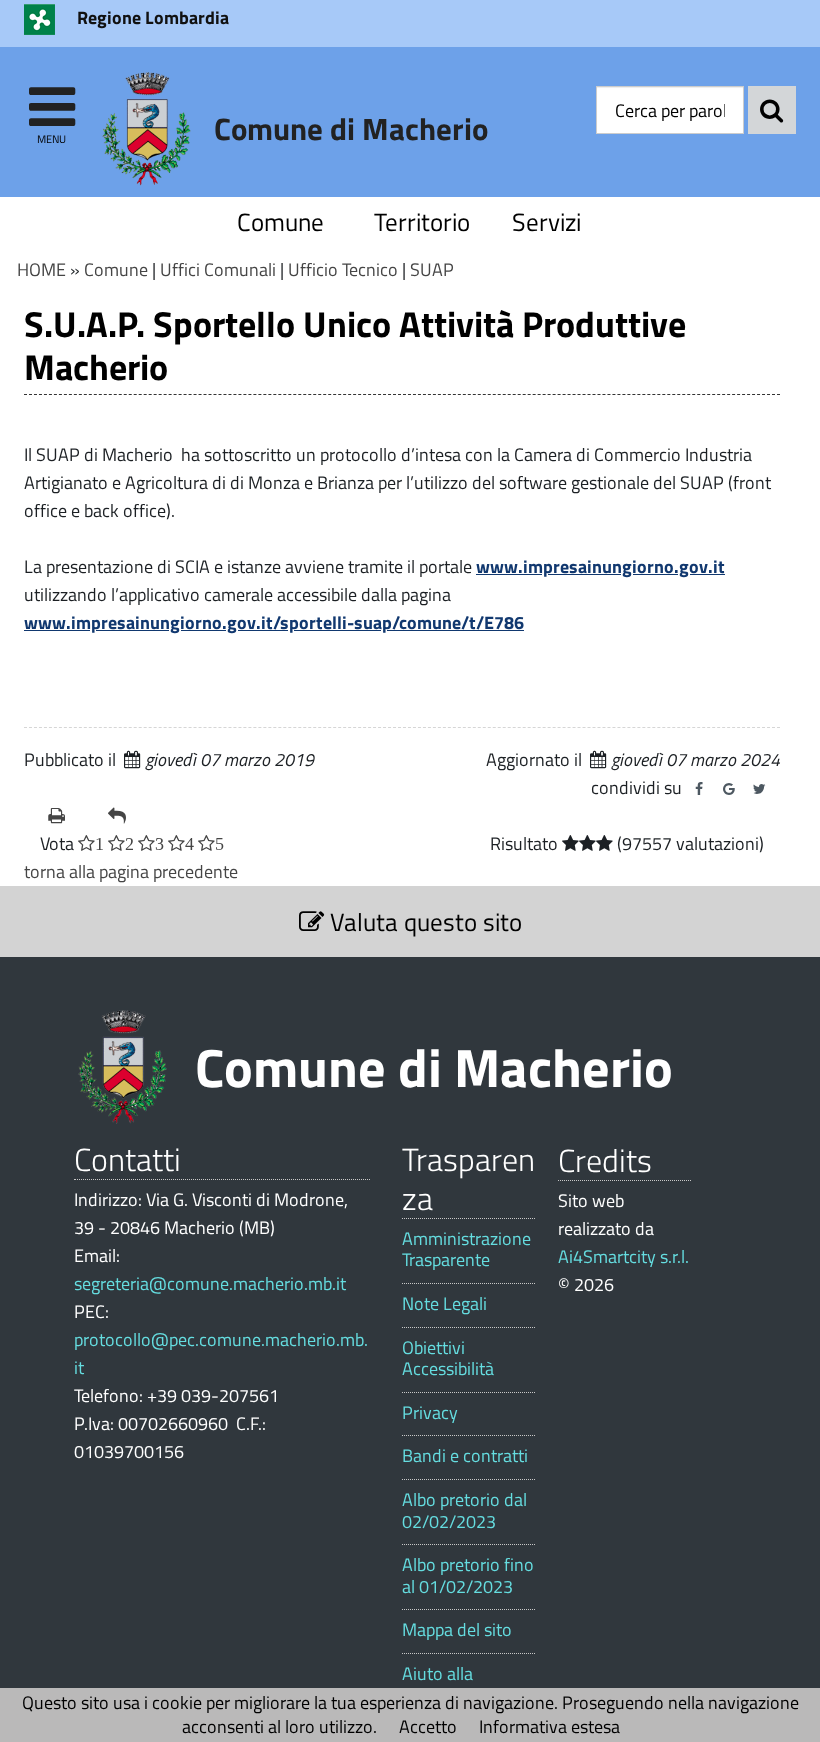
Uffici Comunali (218, 269)
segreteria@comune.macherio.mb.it (210, 1283)
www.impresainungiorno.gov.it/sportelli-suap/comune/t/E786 (274, 622)
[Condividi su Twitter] (759, 789)
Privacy (430, 1413)
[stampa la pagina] (70, 816)
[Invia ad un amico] (130, 816)
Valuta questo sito (423, 921)
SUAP (432, 269)
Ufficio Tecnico (343, 269)
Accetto (428, 1726)
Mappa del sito (457, 1630)
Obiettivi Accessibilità (448, 1358)
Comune (280, 221)
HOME (41, 269)
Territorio (422, 221)
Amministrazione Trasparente (466, 1249)
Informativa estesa (549, 1726)
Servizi (546, 221)
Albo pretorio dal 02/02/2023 (464, 1510)
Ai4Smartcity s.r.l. (623, 1256)
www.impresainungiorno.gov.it (600, 566)
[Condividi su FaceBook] (699, 789)
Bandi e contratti (465, 1456)
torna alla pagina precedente (131, 871)
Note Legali (444, 1304)
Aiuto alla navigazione (447, 1684)
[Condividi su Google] (729, 789)
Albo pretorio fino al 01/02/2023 (468, 1575)
